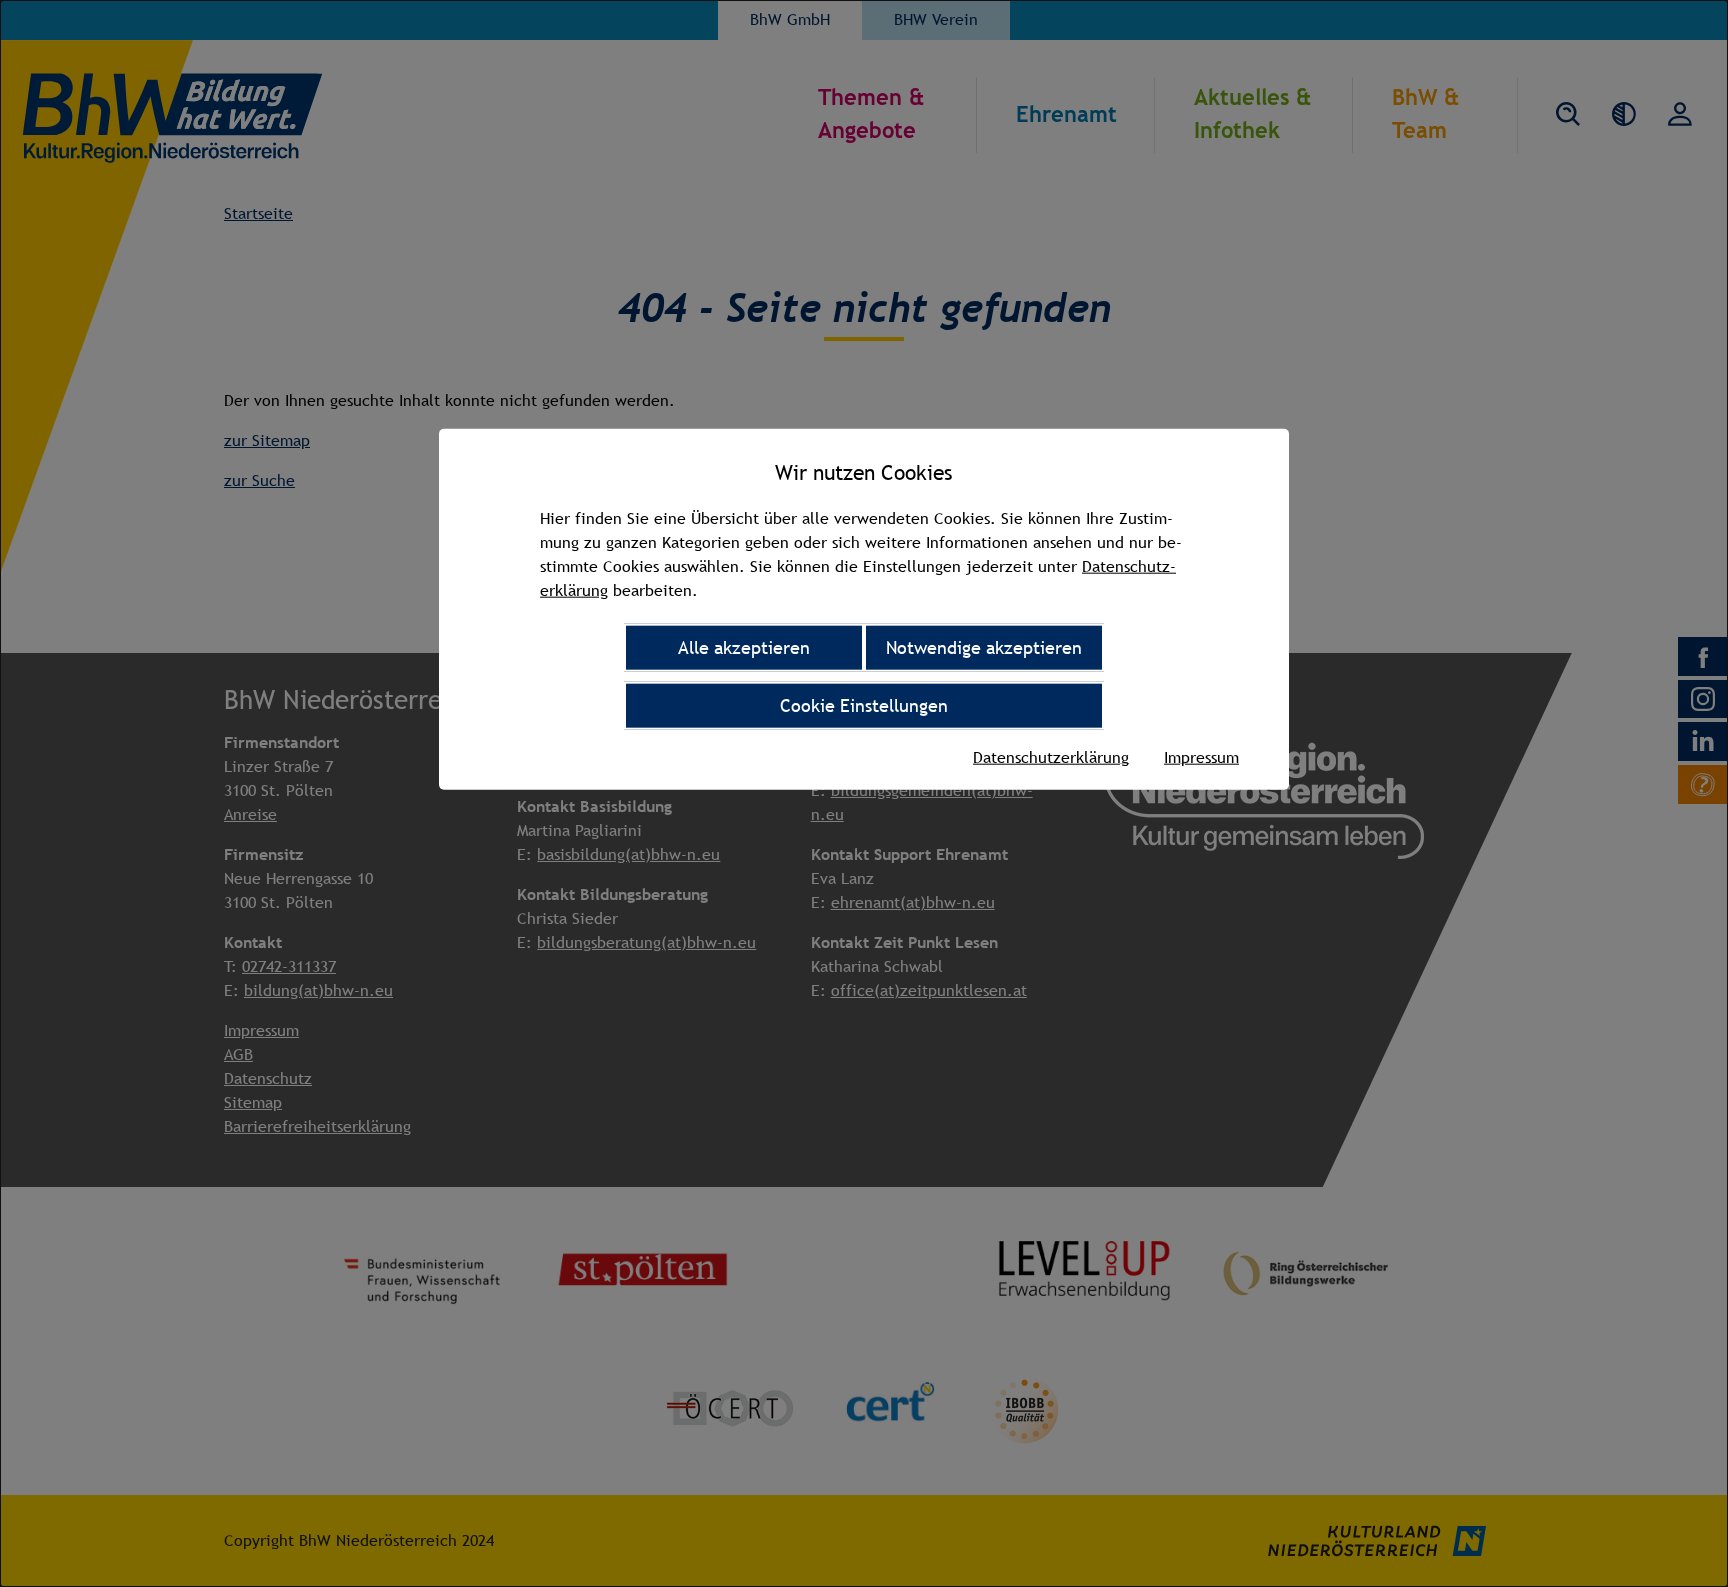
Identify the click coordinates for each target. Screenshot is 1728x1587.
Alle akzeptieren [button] (744, 647)
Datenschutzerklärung (1051, 757)
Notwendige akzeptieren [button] (984, 647)
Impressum (1201, 757)
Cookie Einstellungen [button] (864, 705)
